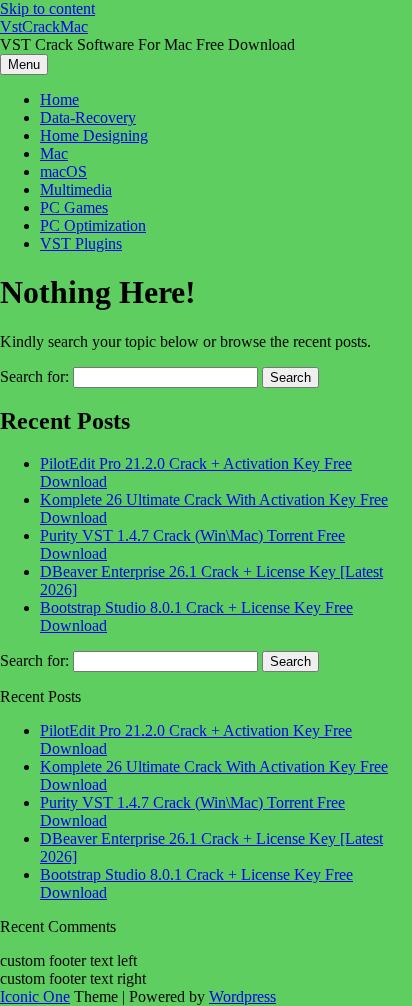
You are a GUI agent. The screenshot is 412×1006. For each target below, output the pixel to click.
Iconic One (35, 996)
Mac (54, 153)
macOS (63, 171)
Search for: (34, 376)
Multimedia (76, 189)
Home (59, 99)
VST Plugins (81, 243)
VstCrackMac (44, 26)
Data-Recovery (88, 117)
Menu (24, 64)
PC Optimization (93, 225)
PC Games (74, 207)
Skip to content (47, 8)
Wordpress (242, 996)
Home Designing (94, 135)
